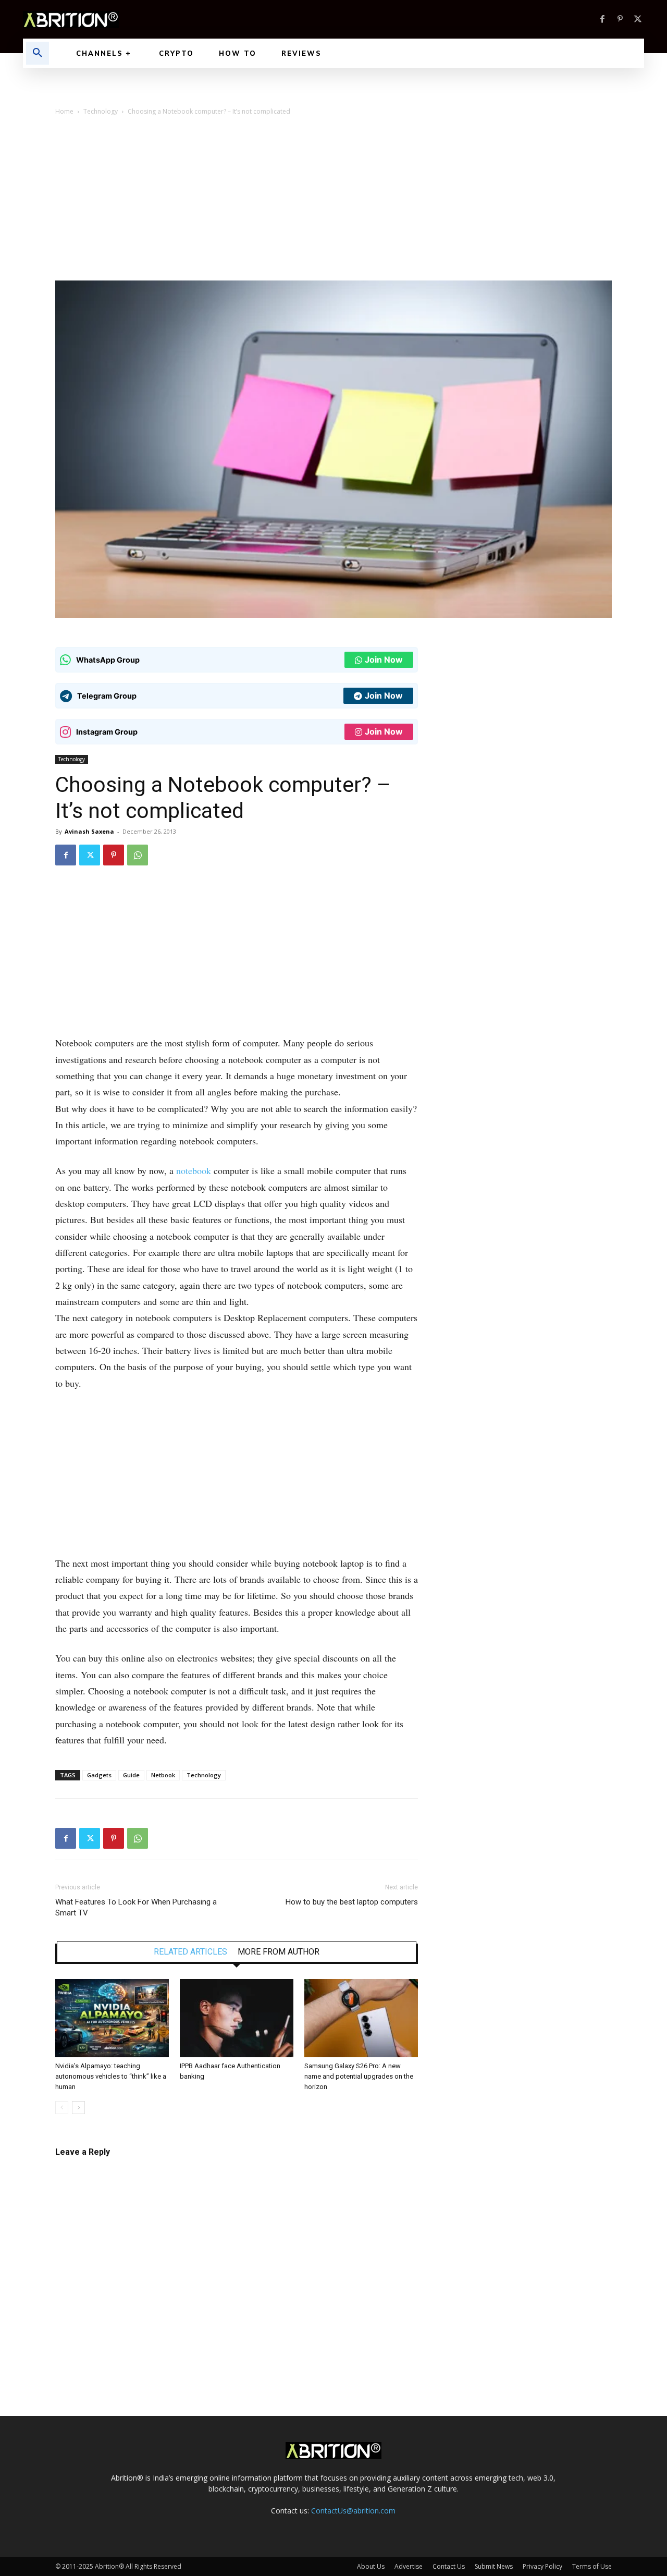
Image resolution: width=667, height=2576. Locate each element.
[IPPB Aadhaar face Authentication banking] (237, 2018)
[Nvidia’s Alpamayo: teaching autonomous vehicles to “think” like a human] (112, 2018)
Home (64, 111)
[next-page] (78, 2108)
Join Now (384, 660)
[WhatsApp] (138, 855)
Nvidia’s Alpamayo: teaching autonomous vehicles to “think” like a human (111, 2076)
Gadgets (99, 1775)
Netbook (163, 1775)
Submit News (494, 2566)
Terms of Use (592, 2566)
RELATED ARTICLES (190, 1952)
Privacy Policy (542, 2566)
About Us (371, 2566)
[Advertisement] (333, 202)
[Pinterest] (620, 19)
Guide (131, 1775)
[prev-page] (62, 2108)
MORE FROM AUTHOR (279, 1952)
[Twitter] (638, 19)
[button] (38, 53)
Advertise (409, 2566)
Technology (101, 111)
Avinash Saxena (89, 831)
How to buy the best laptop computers (352, 1902)
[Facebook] (602, 19)
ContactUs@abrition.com (353, 2511)
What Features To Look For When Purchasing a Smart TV (136, 1907)
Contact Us (449, 2566)
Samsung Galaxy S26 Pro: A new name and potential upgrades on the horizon (359, 2076)
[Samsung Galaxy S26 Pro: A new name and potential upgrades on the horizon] (361, 2018)
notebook (194, 1170)
